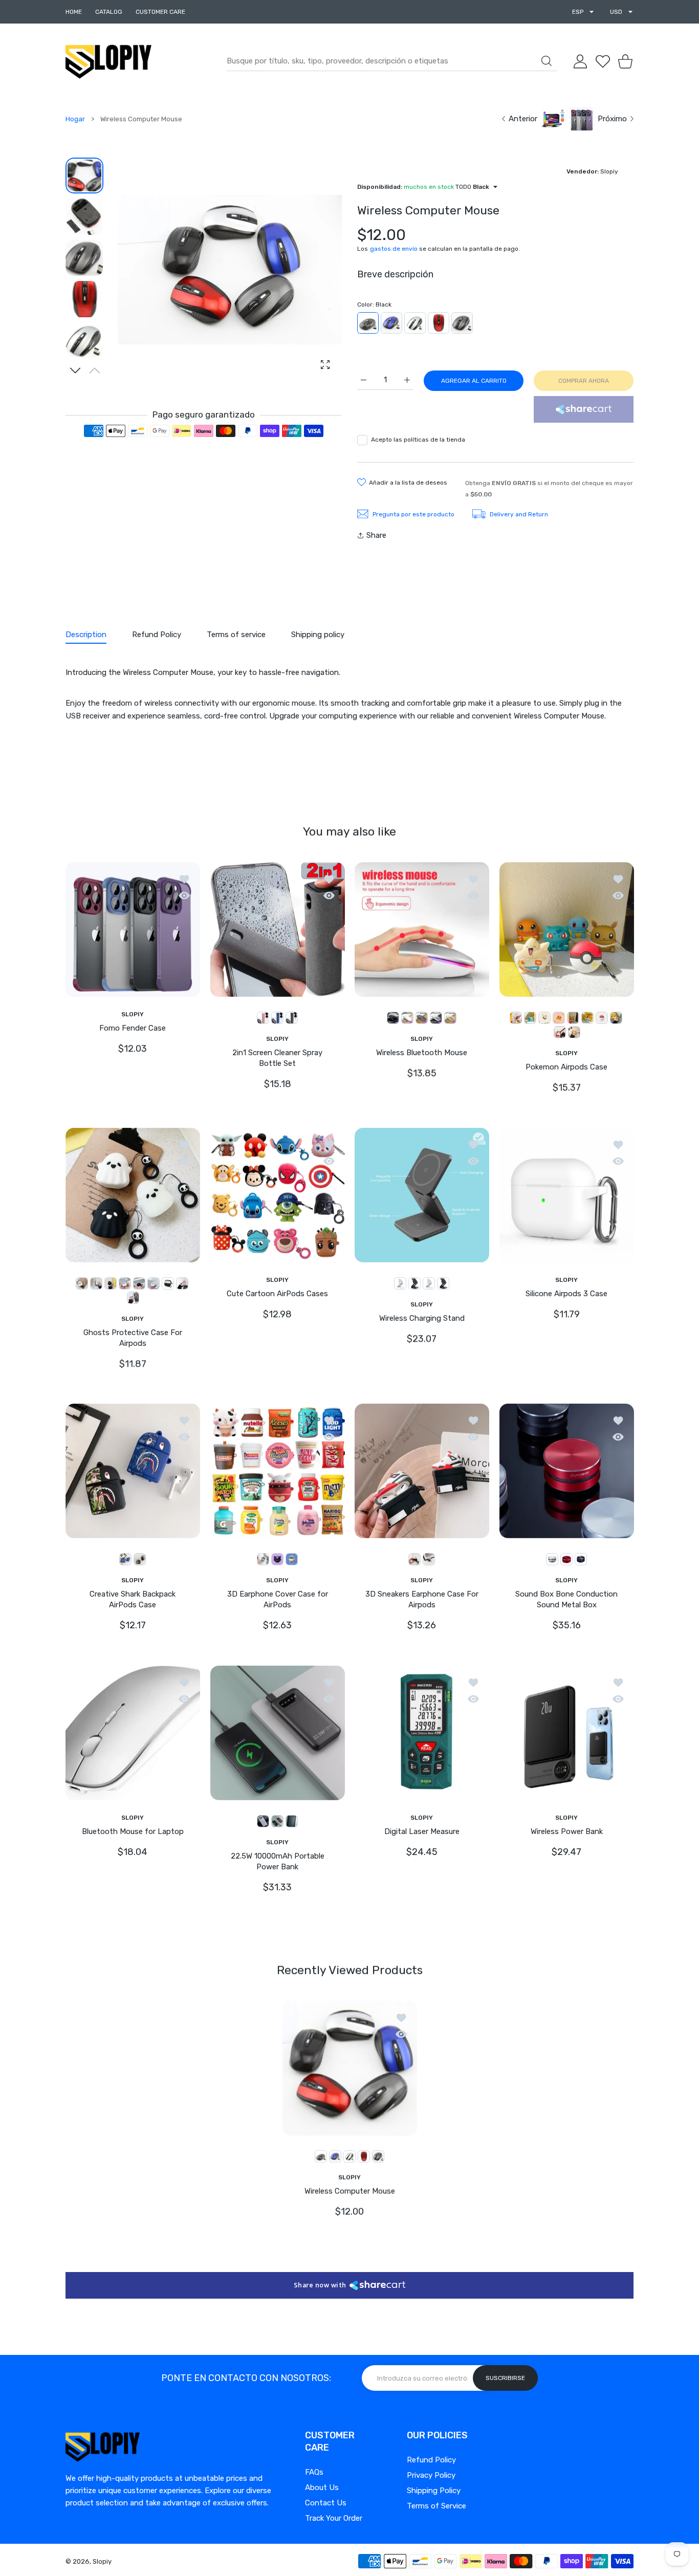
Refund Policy (431, 2460)
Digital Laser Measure (422, 1831)
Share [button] (376, 535)
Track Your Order (334, 2518)
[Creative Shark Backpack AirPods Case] (133, 1471)
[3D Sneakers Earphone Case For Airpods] (422, 1471)
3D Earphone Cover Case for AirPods (277, 1599)
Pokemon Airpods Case (566, 1066)
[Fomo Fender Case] (133, 929)
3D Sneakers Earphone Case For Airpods (422, 1599)
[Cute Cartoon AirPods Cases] (278, 1195)
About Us (322, 2487)
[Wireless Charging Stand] (422, 1195)
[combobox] (392, 61)
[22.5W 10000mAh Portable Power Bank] (278, 1733)
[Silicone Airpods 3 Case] (567, 1195)
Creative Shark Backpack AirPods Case (133, 1599)
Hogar (75, 119)
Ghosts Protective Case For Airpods (133, 1337)
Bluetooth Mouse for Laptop (133, 1831)
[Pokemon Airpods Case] (567, 929)
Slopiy (102, 2561)
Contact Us (326, 2503)
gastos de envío (394, 249)
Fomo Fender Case (133, 1028)
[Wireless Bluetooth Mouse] (422, 929)
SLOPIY (133, 1014)
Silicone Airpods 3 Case (566, 1293)
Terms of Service (436, 2506)
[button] (75, 370)
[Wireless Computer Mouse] (350, 2068)
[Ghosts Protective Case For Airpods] (133, 1195)
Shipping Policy (434, 2491)
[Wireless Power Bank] (567, 1733)
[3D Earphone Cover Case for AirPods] (278, 1471)
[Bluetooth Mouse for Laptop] (133, 1733)
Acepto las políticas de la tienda (418, 440)
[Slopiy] (108, 61)
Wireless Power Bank (566, 1831)
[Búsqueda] (547, 61)
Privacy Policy (431, 2475)
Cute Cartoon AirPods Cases (277, 1293)
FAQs (314, 2472)
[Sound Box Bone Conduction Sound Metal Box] (567, 1471)
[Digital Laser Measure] (422, 1733)
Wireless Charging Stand (422, 1318)
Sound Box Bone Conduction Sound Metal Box (566, 1599)
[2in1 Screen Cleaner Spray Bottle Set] (278, 929)
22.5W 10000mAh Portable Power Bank (277, 1861)
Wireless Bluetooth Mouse (422, 1052)
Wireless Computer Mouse (350, 2191)
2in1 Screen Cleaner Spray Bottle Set (277, 1057)
